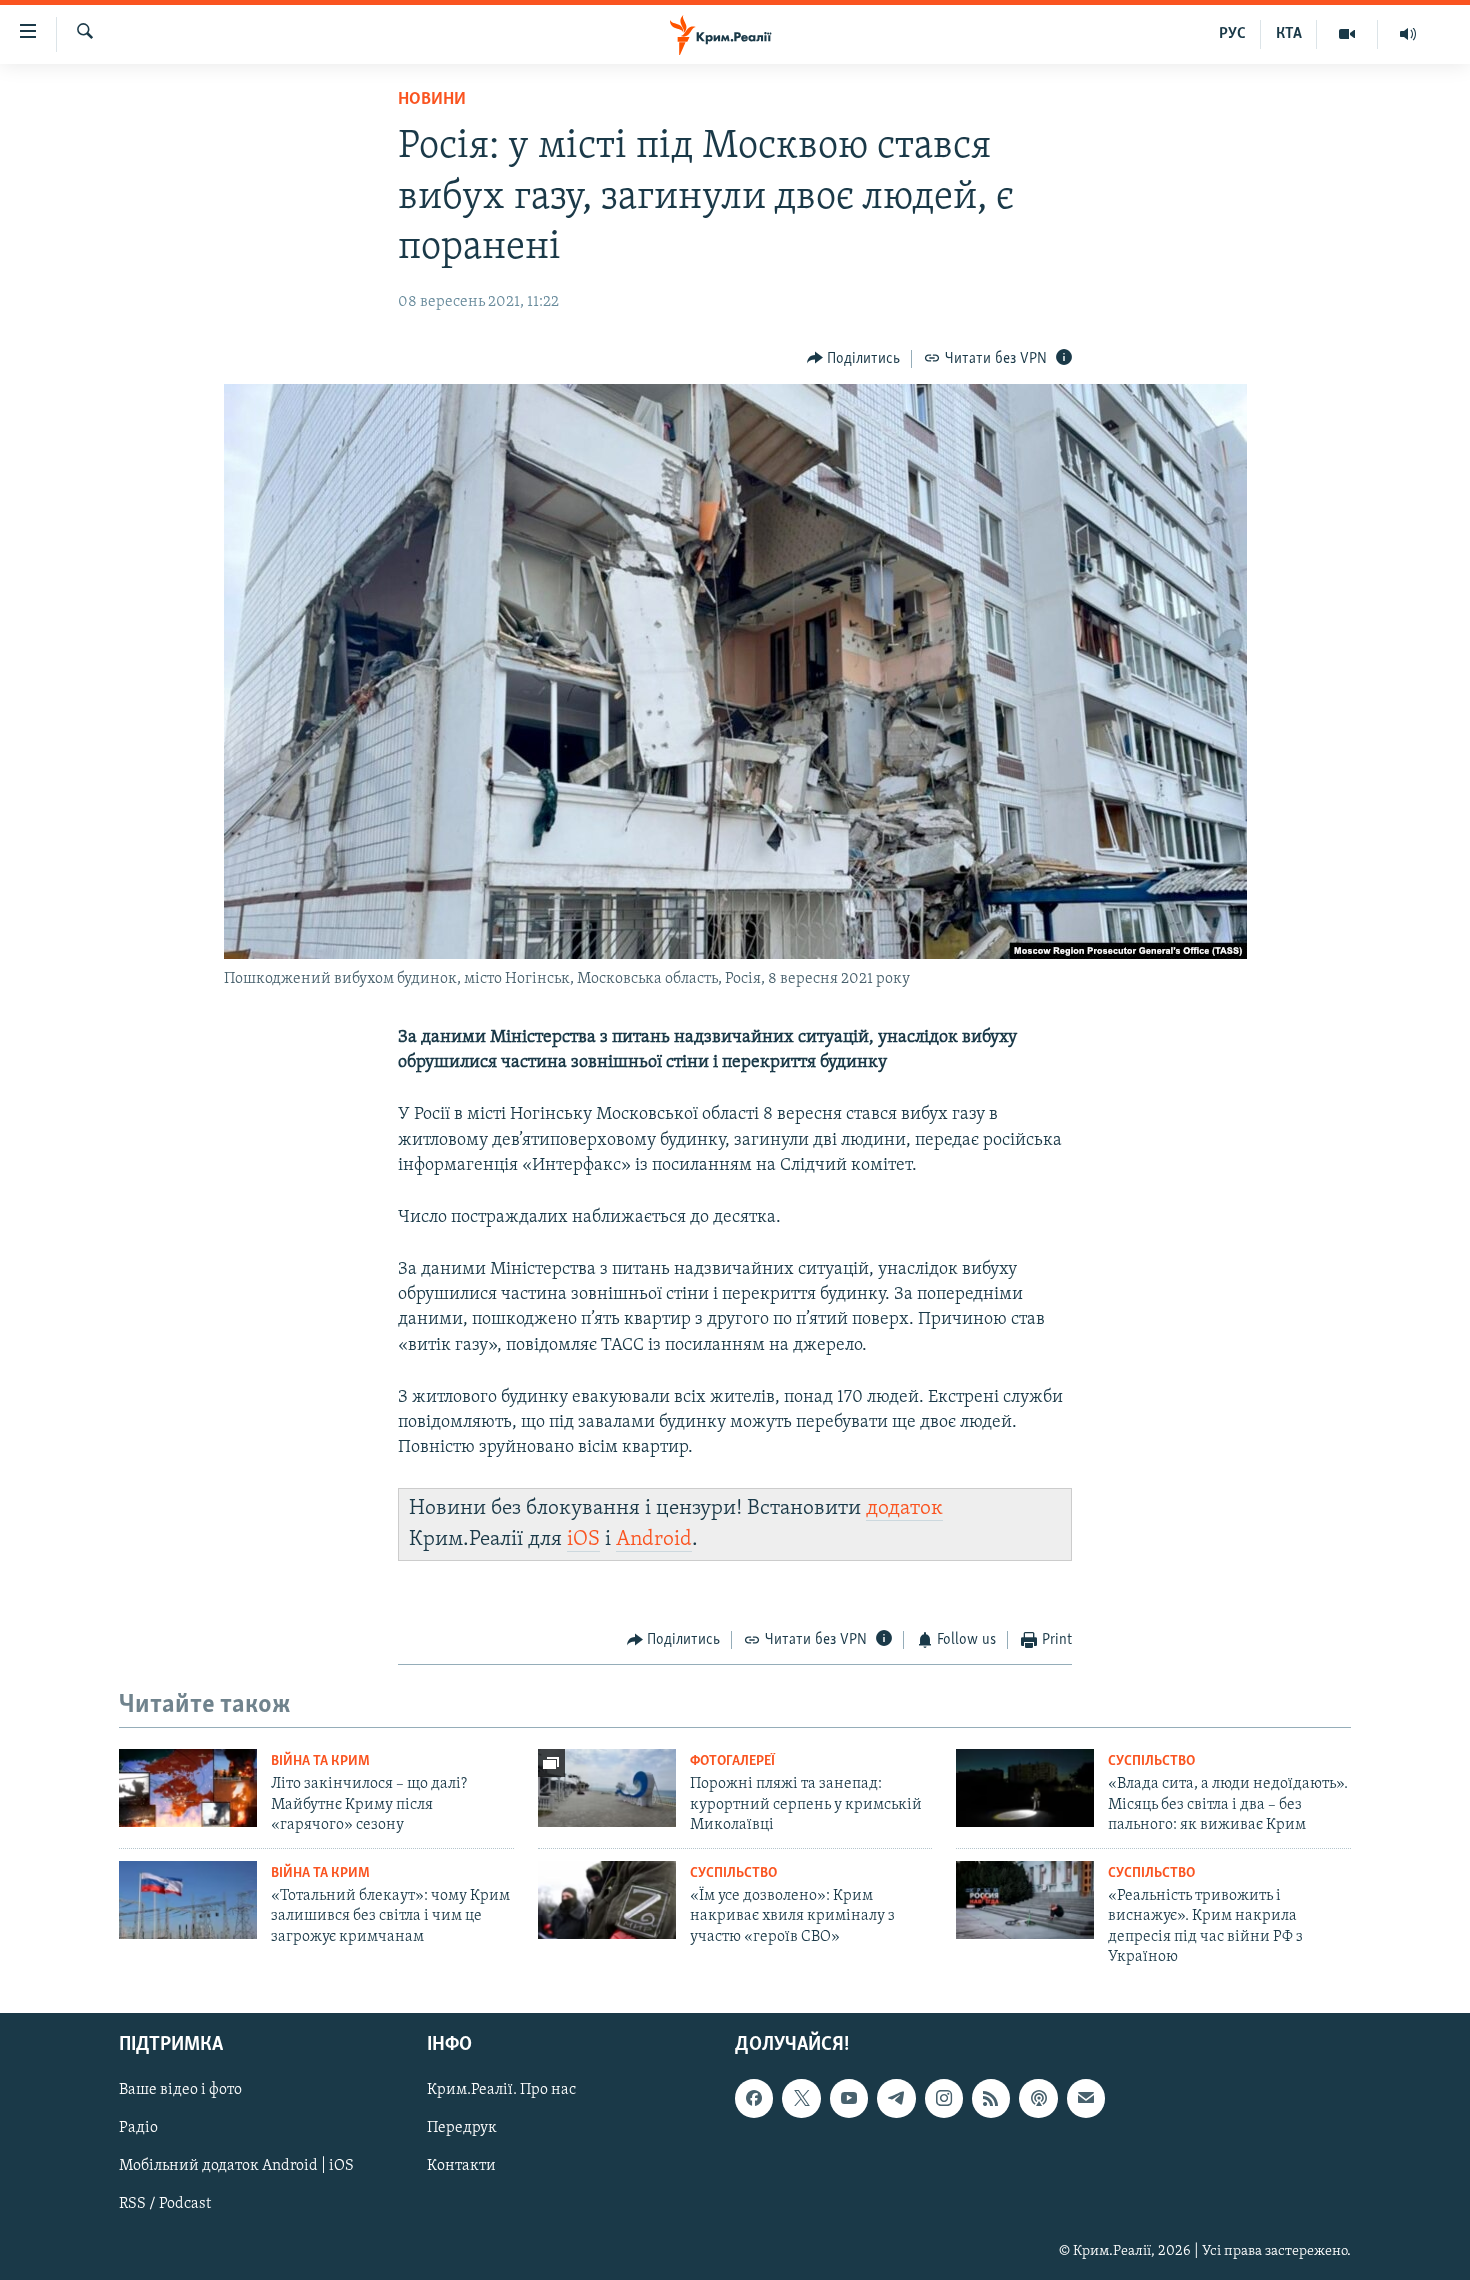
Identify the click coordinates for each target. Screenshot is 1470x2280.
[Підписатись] (1086, 2099)
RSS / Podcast (165, 2205)
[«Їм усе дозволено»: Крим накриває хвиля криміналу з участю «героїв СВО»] (607, 1900)
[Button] (854, 359)
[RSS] (991, 2099)
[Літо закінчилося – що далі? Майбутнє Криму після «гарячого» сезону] (188, 1788)
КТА (1289, 34)
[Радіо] (1408, 34)
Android (654, 1539)
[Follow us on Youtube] (849, 2099)
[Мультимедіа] (1347, 34)
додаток (904, 1508)
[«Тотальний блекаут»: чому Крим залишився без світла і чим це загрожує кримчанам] (188, 1900)
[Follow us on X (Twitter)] (801, 2099)
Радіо (138, 2129)
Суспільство (1151, 1761)
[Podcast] (1038, 2099)
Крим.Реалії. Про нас (501, 2091)
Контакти (461, 2167)
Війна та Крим (320, 1761)
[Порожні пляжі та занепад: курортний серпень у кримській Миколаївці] (607, 1788)
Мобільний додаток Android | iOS (236, 2167)
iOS (583, 1539)
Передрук (462, 2129)
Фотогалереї (732, 1761)
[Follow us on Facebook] (754, 2099)
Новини (432, 100)
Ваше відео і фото (180, 2091)
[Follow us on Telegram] (896, 2099)
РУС (1232, 34)
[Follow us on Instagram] (944, 2099)
